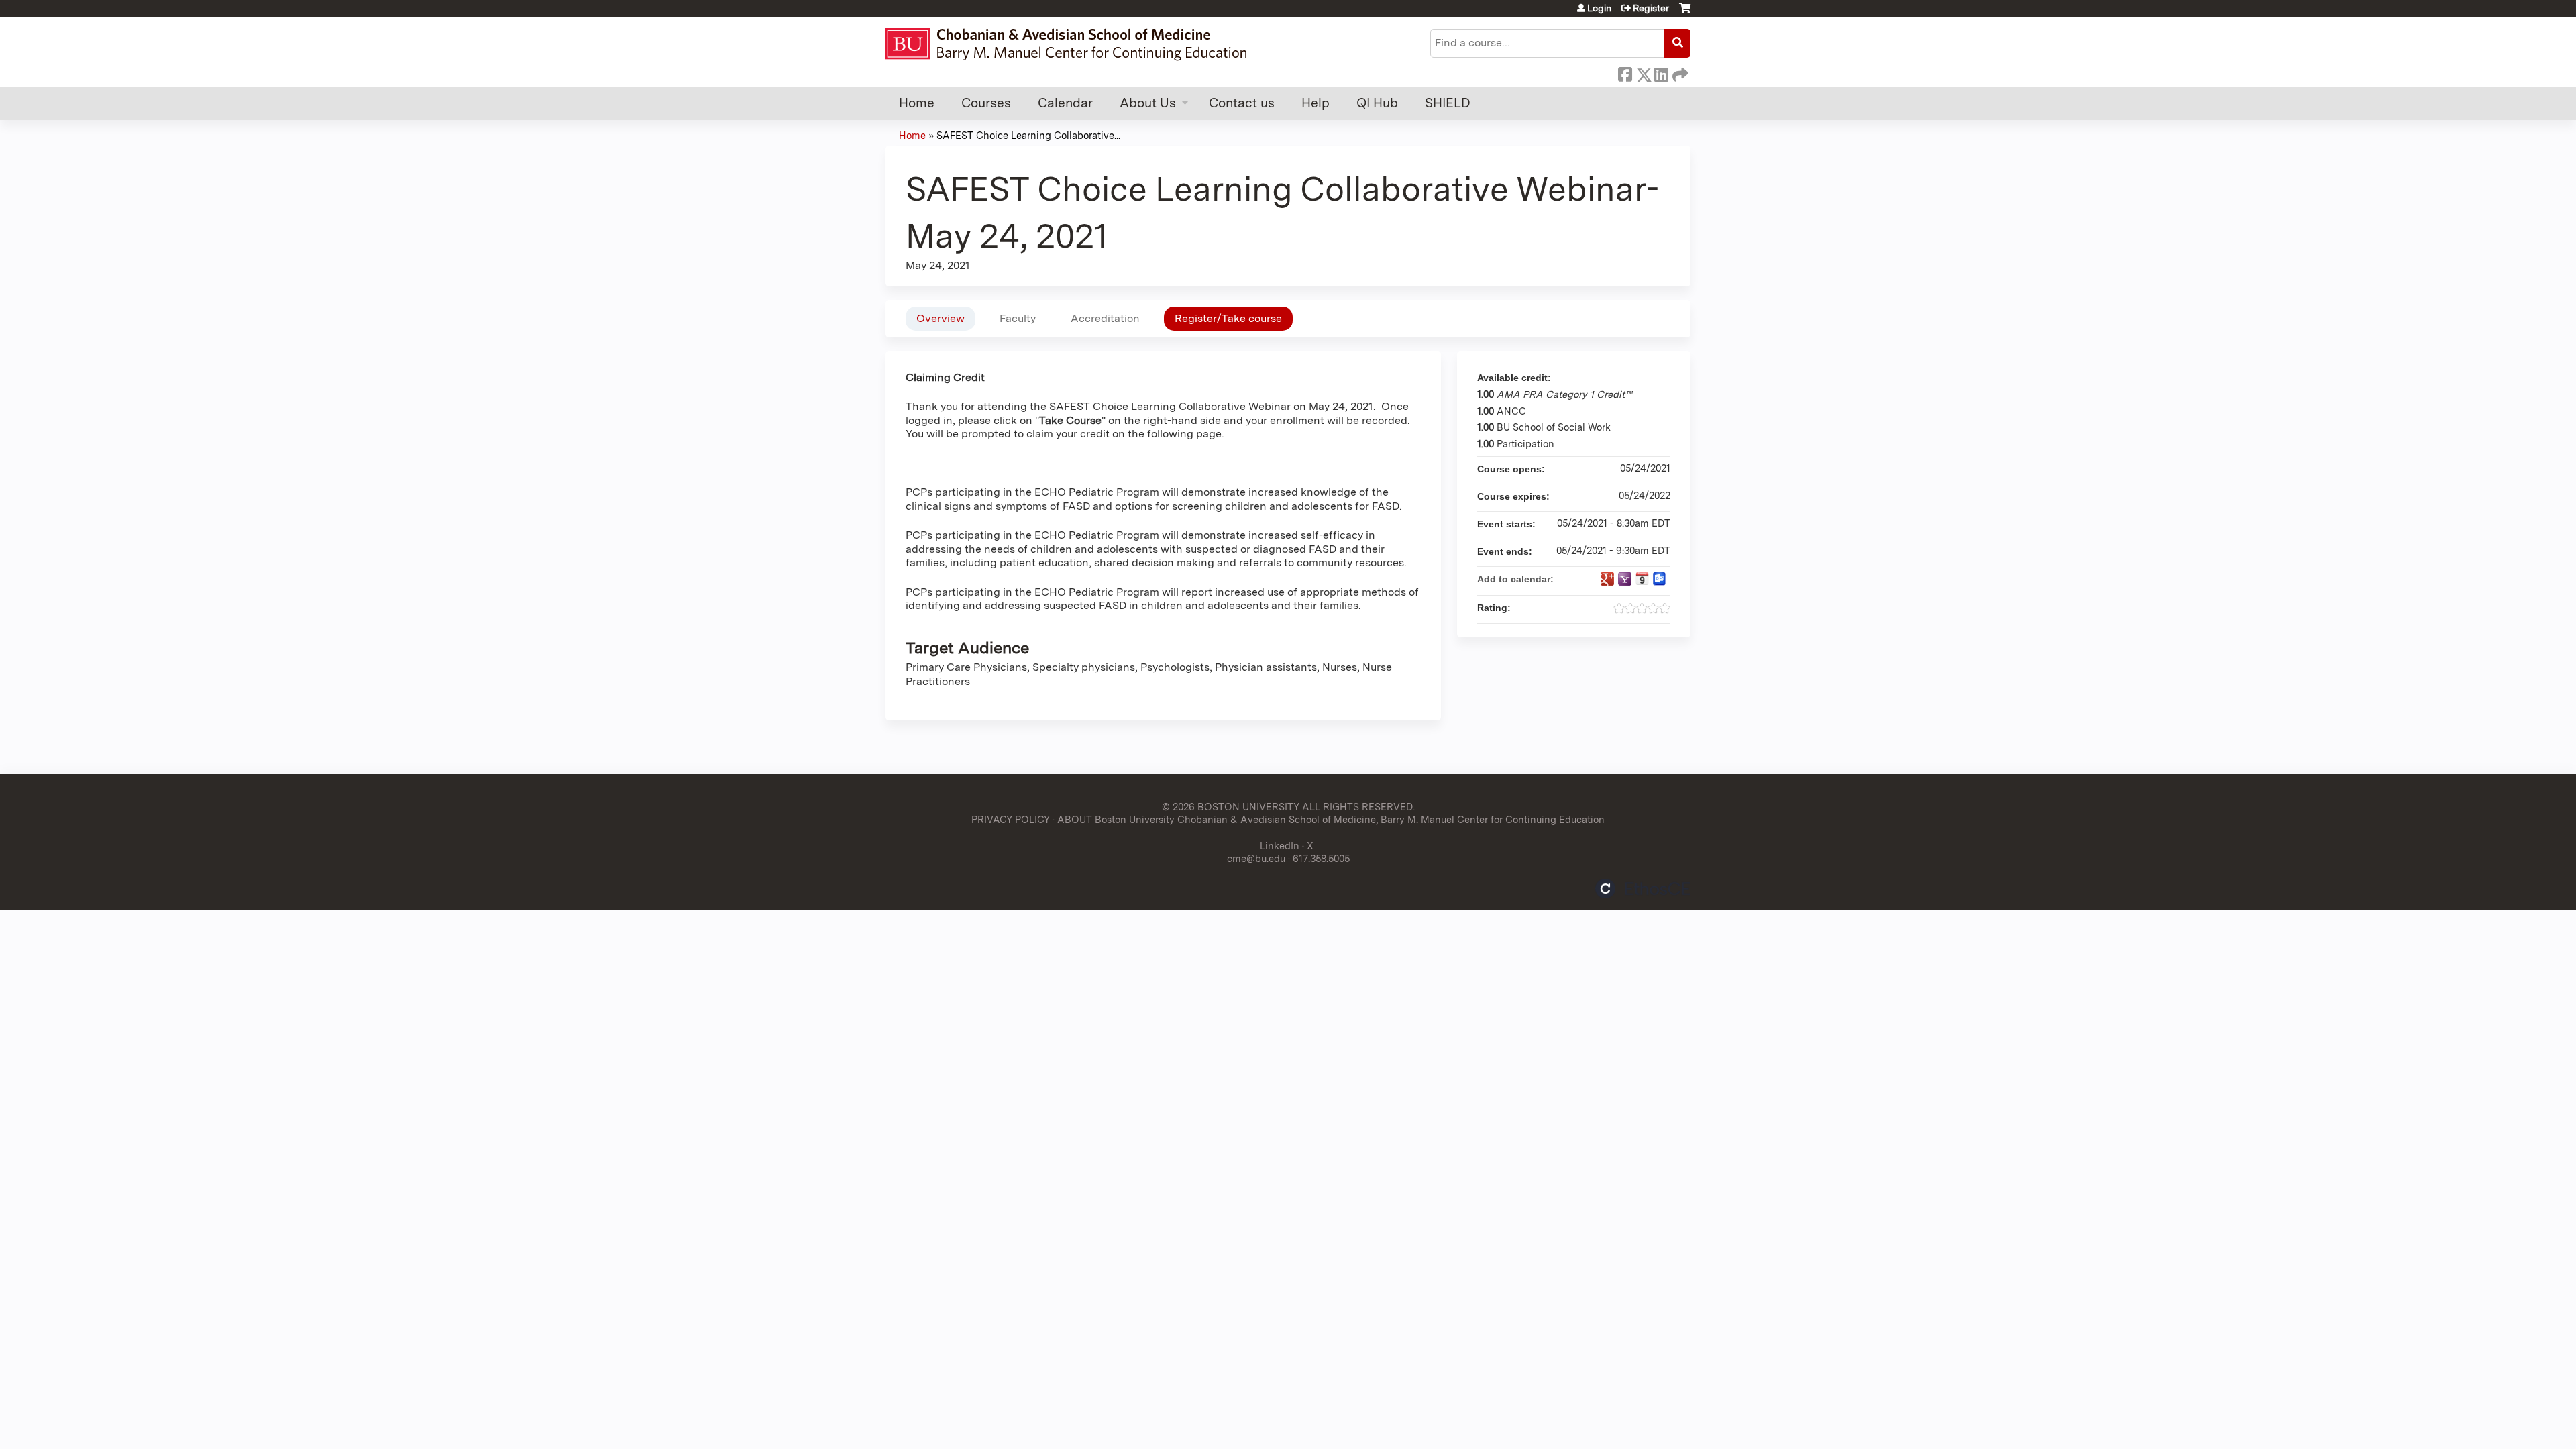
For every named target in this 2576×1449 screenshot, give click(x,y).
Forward (1679, 72)
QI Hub (1377, 103)
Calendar (1065, 103)
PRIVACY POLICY (1011, 819)
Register (1651, 8)
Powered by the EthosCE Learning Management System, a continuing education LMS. (1643, 889)
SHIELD (1448, 103)
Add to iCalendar (1642, 578)
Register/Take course (1228, 318)
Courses (986, 103)
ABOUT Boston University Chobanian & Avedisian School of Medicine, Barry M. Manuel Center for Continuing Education (1331, 819)
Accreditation (1105, 318)
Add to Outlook (1660, 579)
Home (917, 103)
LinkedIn (1661, 72)
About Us (1148, 103)
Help (1316, 103)
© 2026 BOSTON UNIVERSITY (1231, 807)
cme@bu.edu (1256, 858)
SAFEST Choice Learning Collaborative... (1028, 135)
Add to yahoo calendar (1625, 579)
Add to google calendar (1607, 579)
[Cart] (1685, 13)
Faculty (1018, 318)
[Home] (1072, 44)
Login (1599, 8)
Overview (941, 318)
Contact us (1242, 103)
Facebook (1625, 72)
